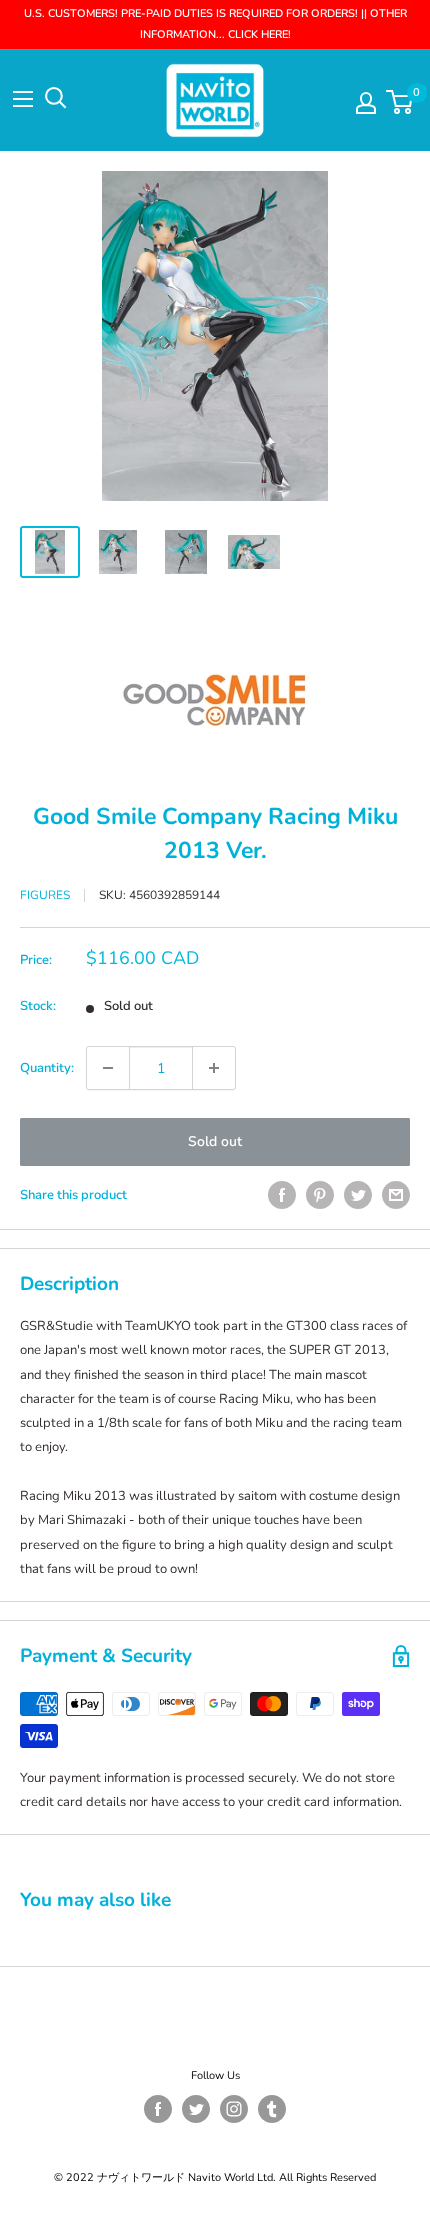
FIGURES (45, 895)
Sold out (215, 1141)
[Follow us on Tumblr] (272, 2109)
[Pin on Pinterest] (320, 1195)
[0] (400, 102)
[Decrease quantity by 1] (108, 1068)
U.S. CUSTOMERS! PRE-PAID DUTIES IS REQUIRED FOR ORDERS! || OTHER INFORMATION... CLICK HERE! (215, 24)
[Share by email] (396, 1195)
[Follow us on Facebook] (158, 2109)
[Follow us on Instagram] (234, 2109)
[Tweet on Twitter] (358, 1195)
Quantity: (47, 1068)
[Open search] (56, 98)
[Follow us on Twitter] (196, 2109)
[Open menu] (23, 99)
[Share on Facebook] (282, 1195)
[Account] (366, 103)
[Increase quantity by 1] (214, 1068)
